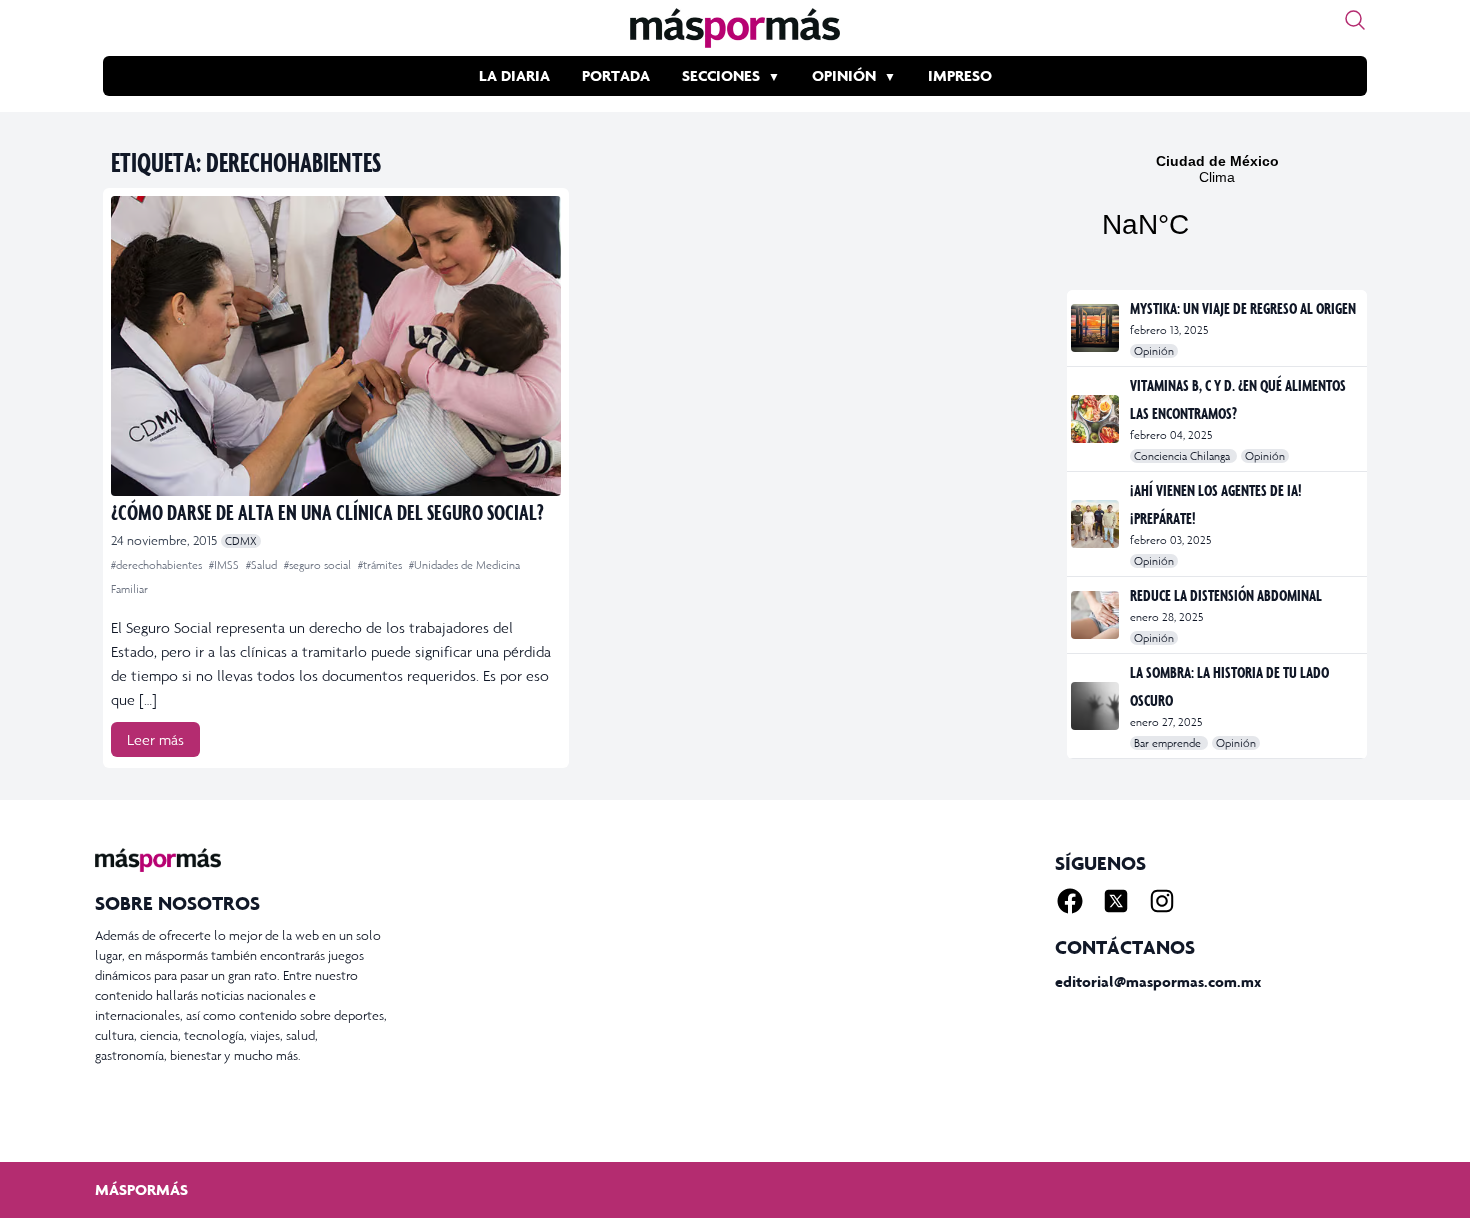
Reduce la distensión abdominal (1226, 595)
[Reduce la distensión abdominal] (1096, 615)
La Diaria (514, 75)
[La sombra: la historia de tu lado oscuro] (1096, 706)
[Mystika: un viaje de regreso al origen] (1096, 328)
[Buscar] (1355, 20)
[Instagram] (1162, 901)
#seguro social (319, 565)
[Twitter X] (1116, 901)
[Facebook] (1070, 901)
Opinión (844, 75)
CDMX (241, 541)
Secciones (721, 75)
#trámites (381, 565)
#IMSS (225, 565)
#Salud (263, 565)
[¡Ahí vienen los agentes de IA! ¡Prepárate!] (1096, 524)
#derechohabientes (158, 565)
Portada (616, 75)
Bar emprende (1169, 743)
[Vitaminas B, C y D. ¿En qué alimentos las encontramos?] (1096, 419)
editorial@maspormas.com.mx (1158, 981)
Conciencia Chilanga (1183, 456)
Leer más (155, 739)
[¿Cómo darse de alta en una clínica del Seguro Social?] (336, 346)
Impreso (960, 75)
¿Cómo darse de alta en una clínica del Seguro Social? (327, 511)
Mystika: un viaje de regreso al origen (1243, 308)
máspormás (141, 1189)
